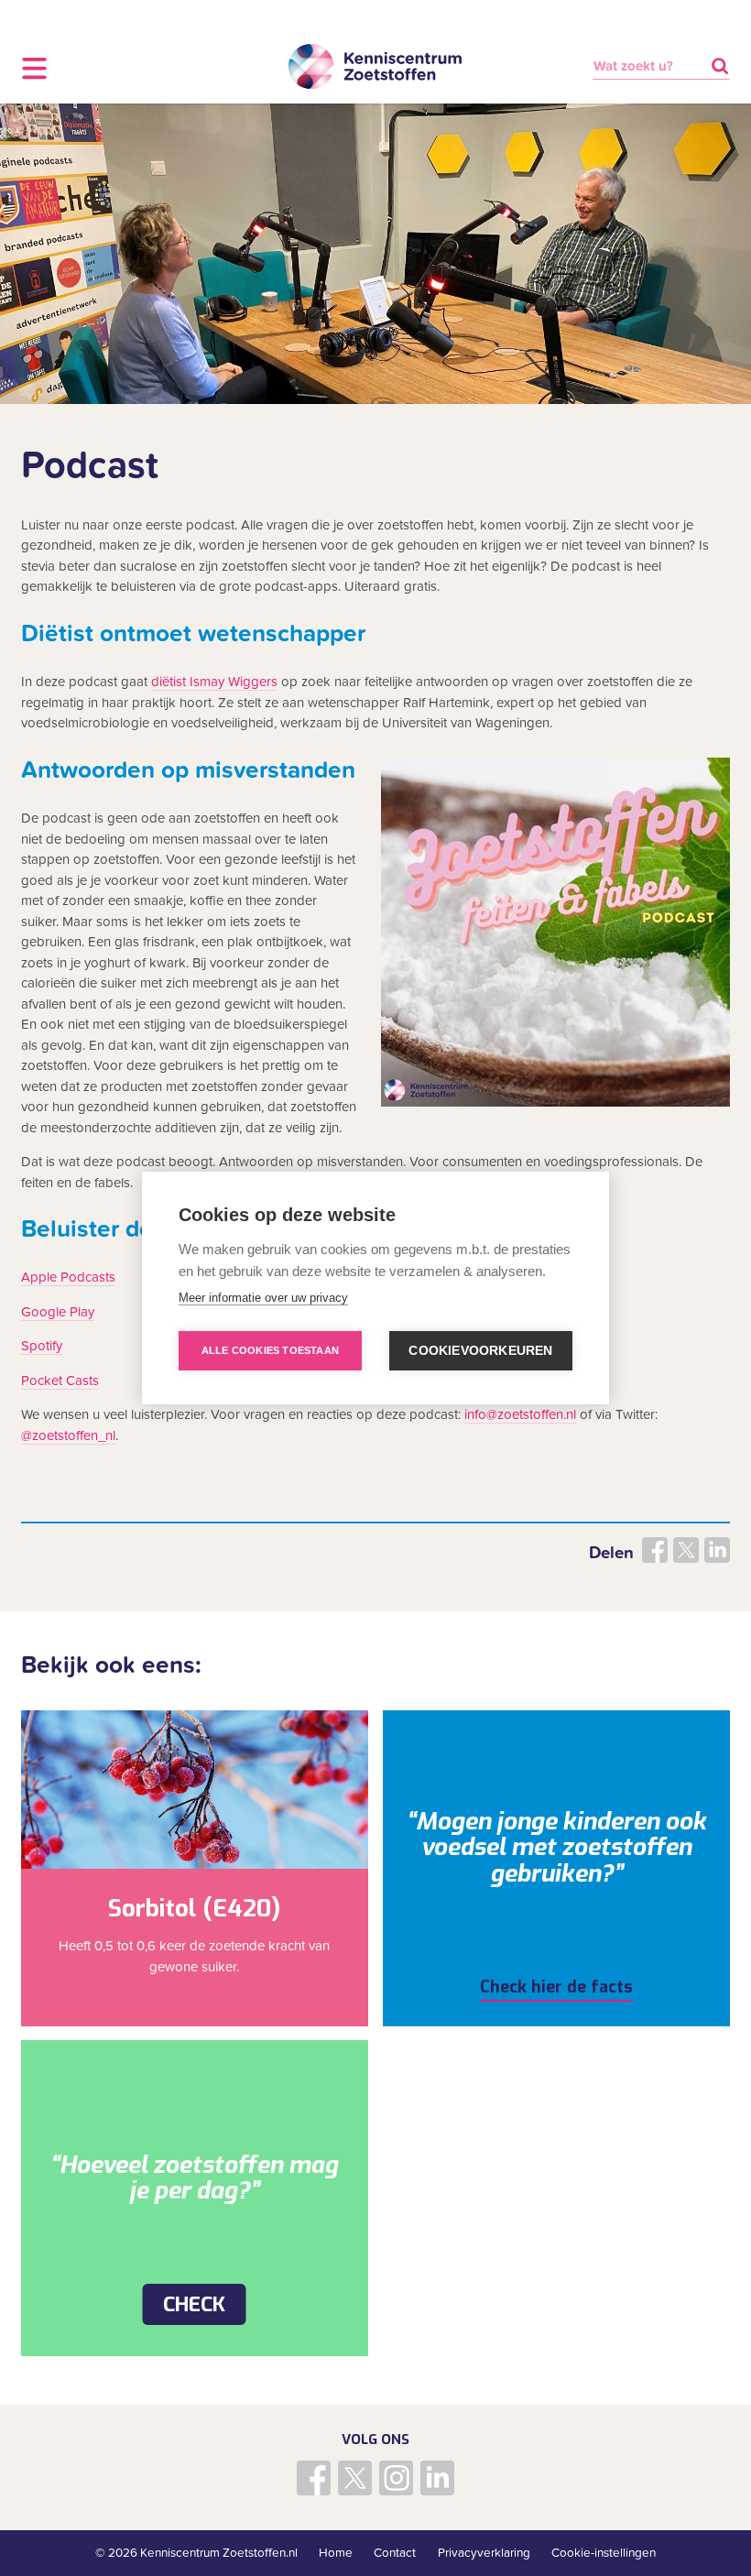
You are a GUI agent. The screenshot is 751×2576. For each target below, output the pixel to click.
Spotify (42, 1346)
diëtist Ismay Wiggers (214, 682)
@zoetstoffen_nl (68, 1435)
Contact (395, 2553)
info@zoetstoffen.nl (520, 1414)
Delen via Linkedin (717, 1550)
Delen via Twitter (686, 1550)
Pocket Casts (60, 1381)
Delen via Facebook (655, 1550)
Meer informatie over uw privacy (263, 1298)
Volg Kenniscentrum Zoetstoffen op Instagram (397, 2478)
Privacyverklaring (484, 2553)
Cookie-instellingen (604, 2553)
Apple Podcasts (68, 1277)
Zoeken (719, 66)
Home (336, 2553)
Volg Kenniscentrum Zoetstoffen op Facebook (314, 2478)
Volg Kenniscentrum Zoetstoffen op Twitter (355, 2478)
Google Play (58, 1312)
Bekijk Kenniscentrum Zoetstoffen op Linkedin (438, 2478)
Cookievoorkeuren (480, 1351)
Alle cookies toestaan (270, 1350)
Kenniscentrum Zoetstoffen (375, 67)
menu (34, 68)
